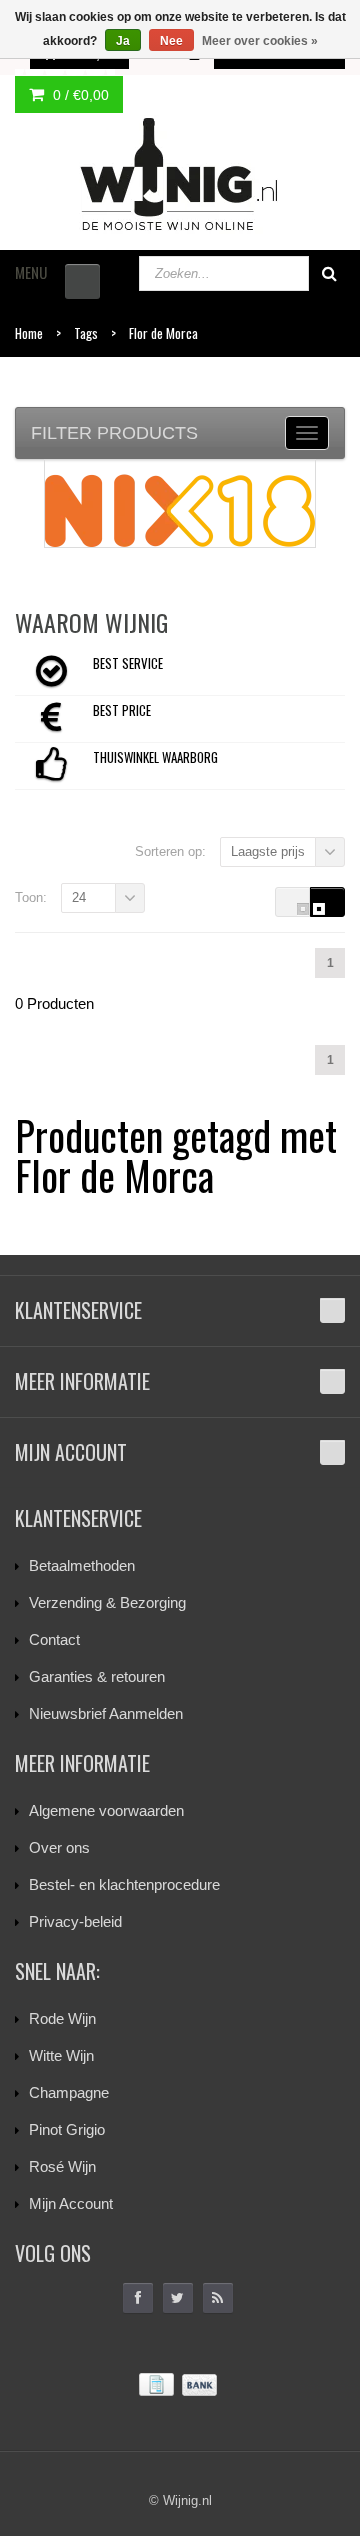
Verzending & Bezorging (107, 1602)
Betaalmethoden (82, 1565)
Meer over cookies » (260, 41)
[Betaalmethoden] (180, 2385)
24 (79, 897)
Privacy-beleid (75, 1921)
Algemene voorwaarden (106, 1810)
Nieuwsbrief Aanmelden (106, 1713)
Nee (171, 41)
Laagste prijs (268, 851)
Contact (54, 1639)
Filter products (114, 433)
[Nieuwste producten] (218, 2298)
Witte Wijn (61, 2055)
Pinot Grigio (67, 2129)
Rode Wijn (62, 2018)
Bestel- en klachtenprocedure (124, 1884)
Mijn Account (71, 2203)
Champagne (69, 2092)
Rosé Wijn (62, 2166)
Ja (123, 41)
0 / (79, 95)
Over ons (59, 1847)
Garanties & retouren (97, 1676)
